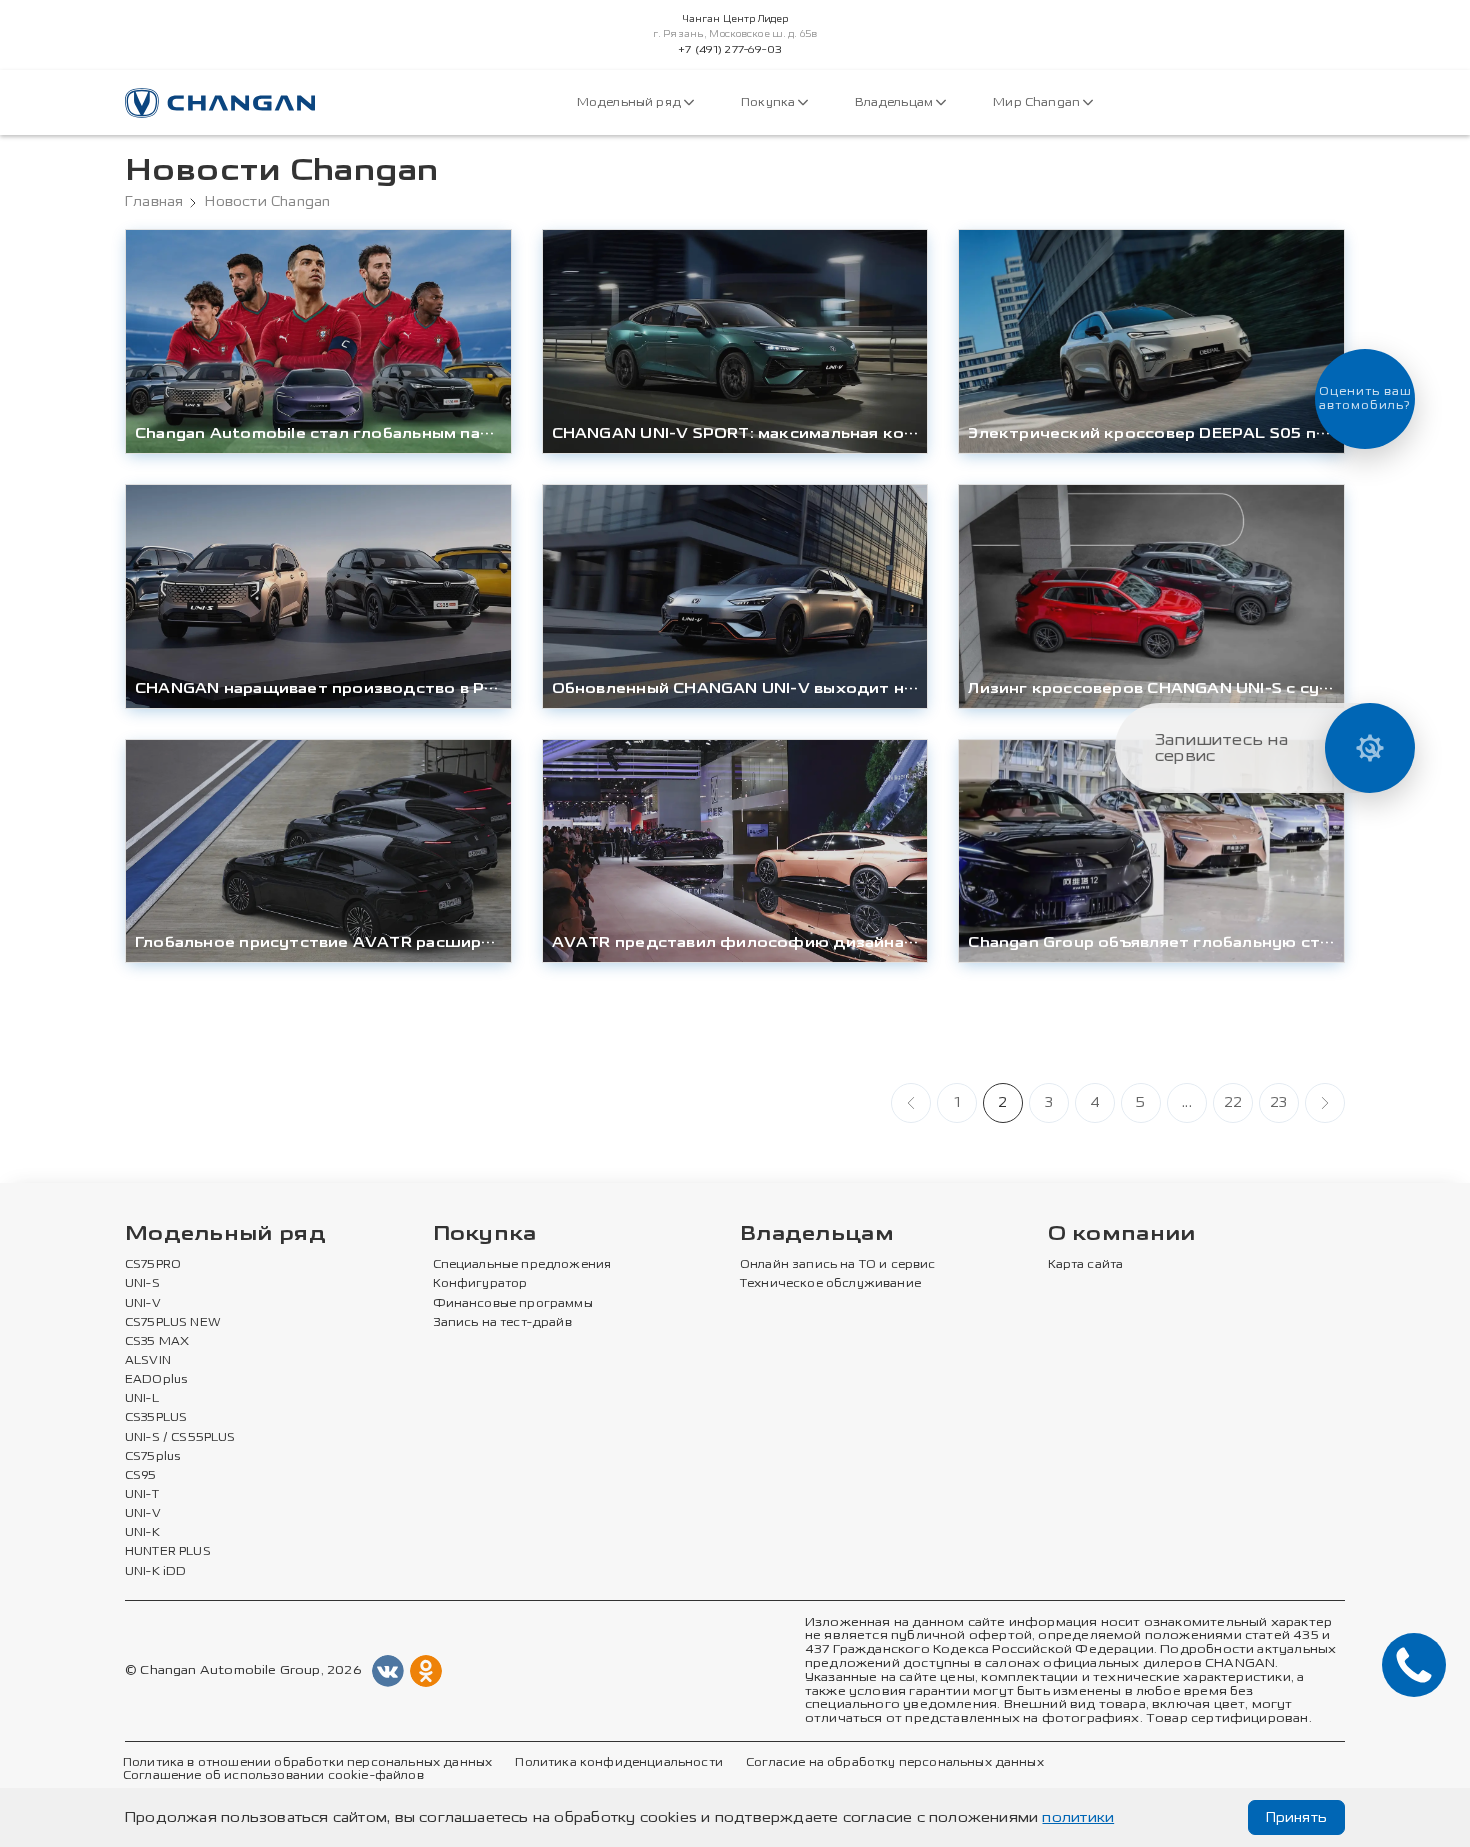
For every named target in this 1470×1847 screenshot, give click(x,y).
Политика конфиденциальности (618, 1763)
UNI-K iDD (156, 1572)
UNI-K (142, 1533)
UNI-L (142, 1399)
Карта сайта (1086, 1265)
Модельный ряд (630, 102)
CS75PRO (153, 1265)
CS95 (141, 1476)
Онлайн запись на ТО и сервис (838, 1265)
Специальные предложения (522, 1265)
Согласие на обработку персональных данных (895, 1763)
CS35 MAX (157, 1342)
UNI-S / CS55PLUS (180, 1438)
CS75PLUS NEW (173, 1323)
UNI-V (143, 1304)
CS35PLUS (156, 1418)
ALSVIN (148, 1361)
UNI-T (142, 1495)
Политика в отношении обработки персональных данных (307, 1763)
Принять (1296, 1817)
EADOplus (156, 1380)
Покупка (769, 102)
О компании (1122, 1234)
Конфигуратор (480, 1284)
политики (1078, 1817)
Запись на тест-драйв (502, 1323)
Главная (154, 202)
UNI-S (142, 1284)
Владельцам (895, 102)
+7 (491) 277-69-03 (730, 50)
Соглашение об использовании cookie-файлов (273, 1776)
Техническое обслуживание (830, 1284)
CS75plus (152, 1457)
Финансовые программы (513, 1304)
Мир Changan (1038, 102)
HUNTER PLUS (168, 1552)
